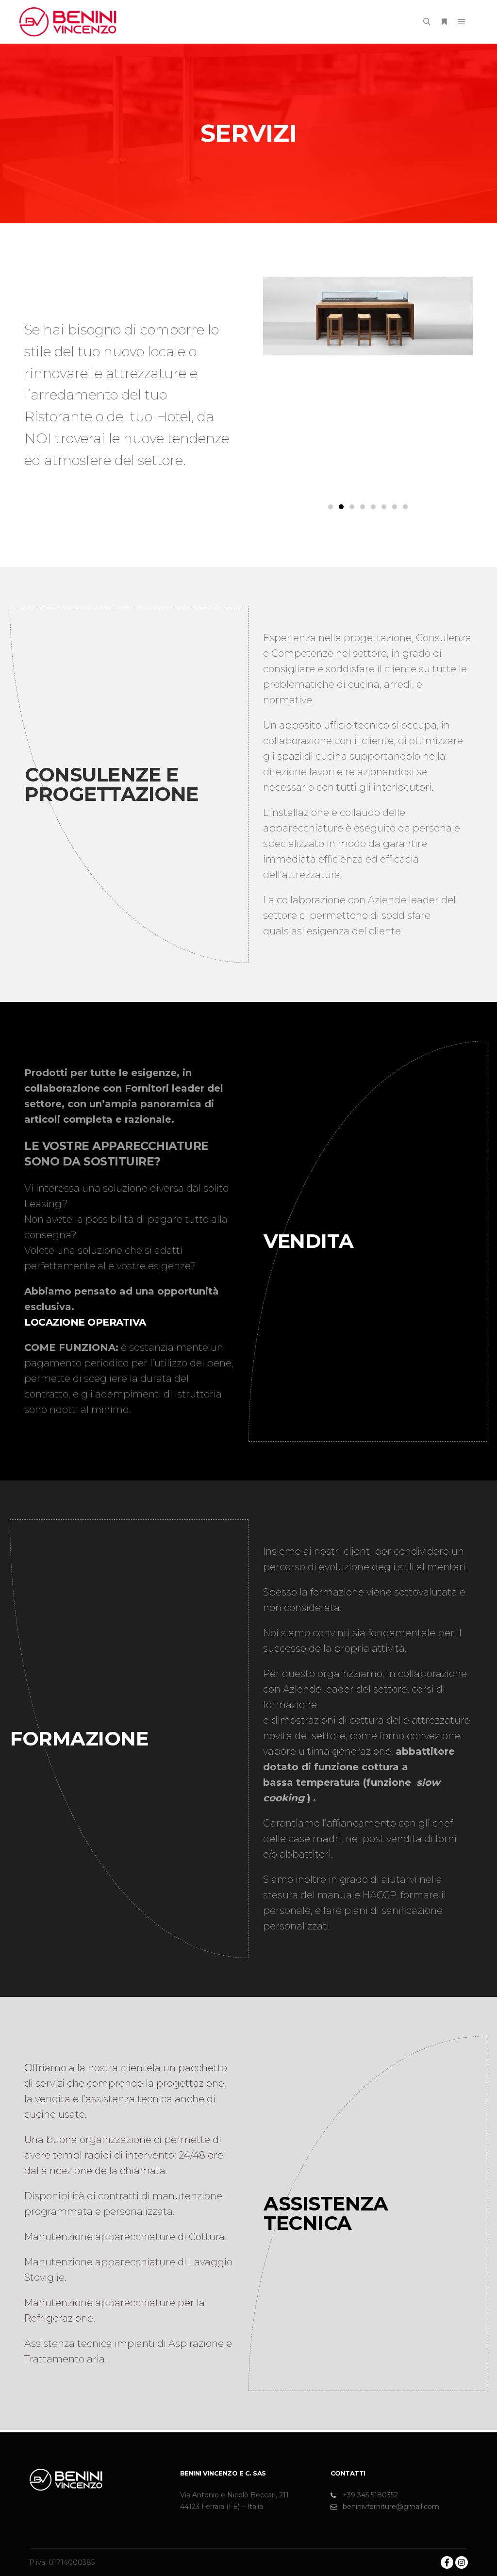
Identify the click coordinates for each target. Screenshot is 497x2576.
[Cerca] (427, 22)
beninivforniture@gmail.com (391, 2507)
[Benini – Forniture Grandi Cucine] (68, 22)
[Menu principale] (462, 22)
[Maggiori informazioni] (444, 22)
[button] (331, 507)
